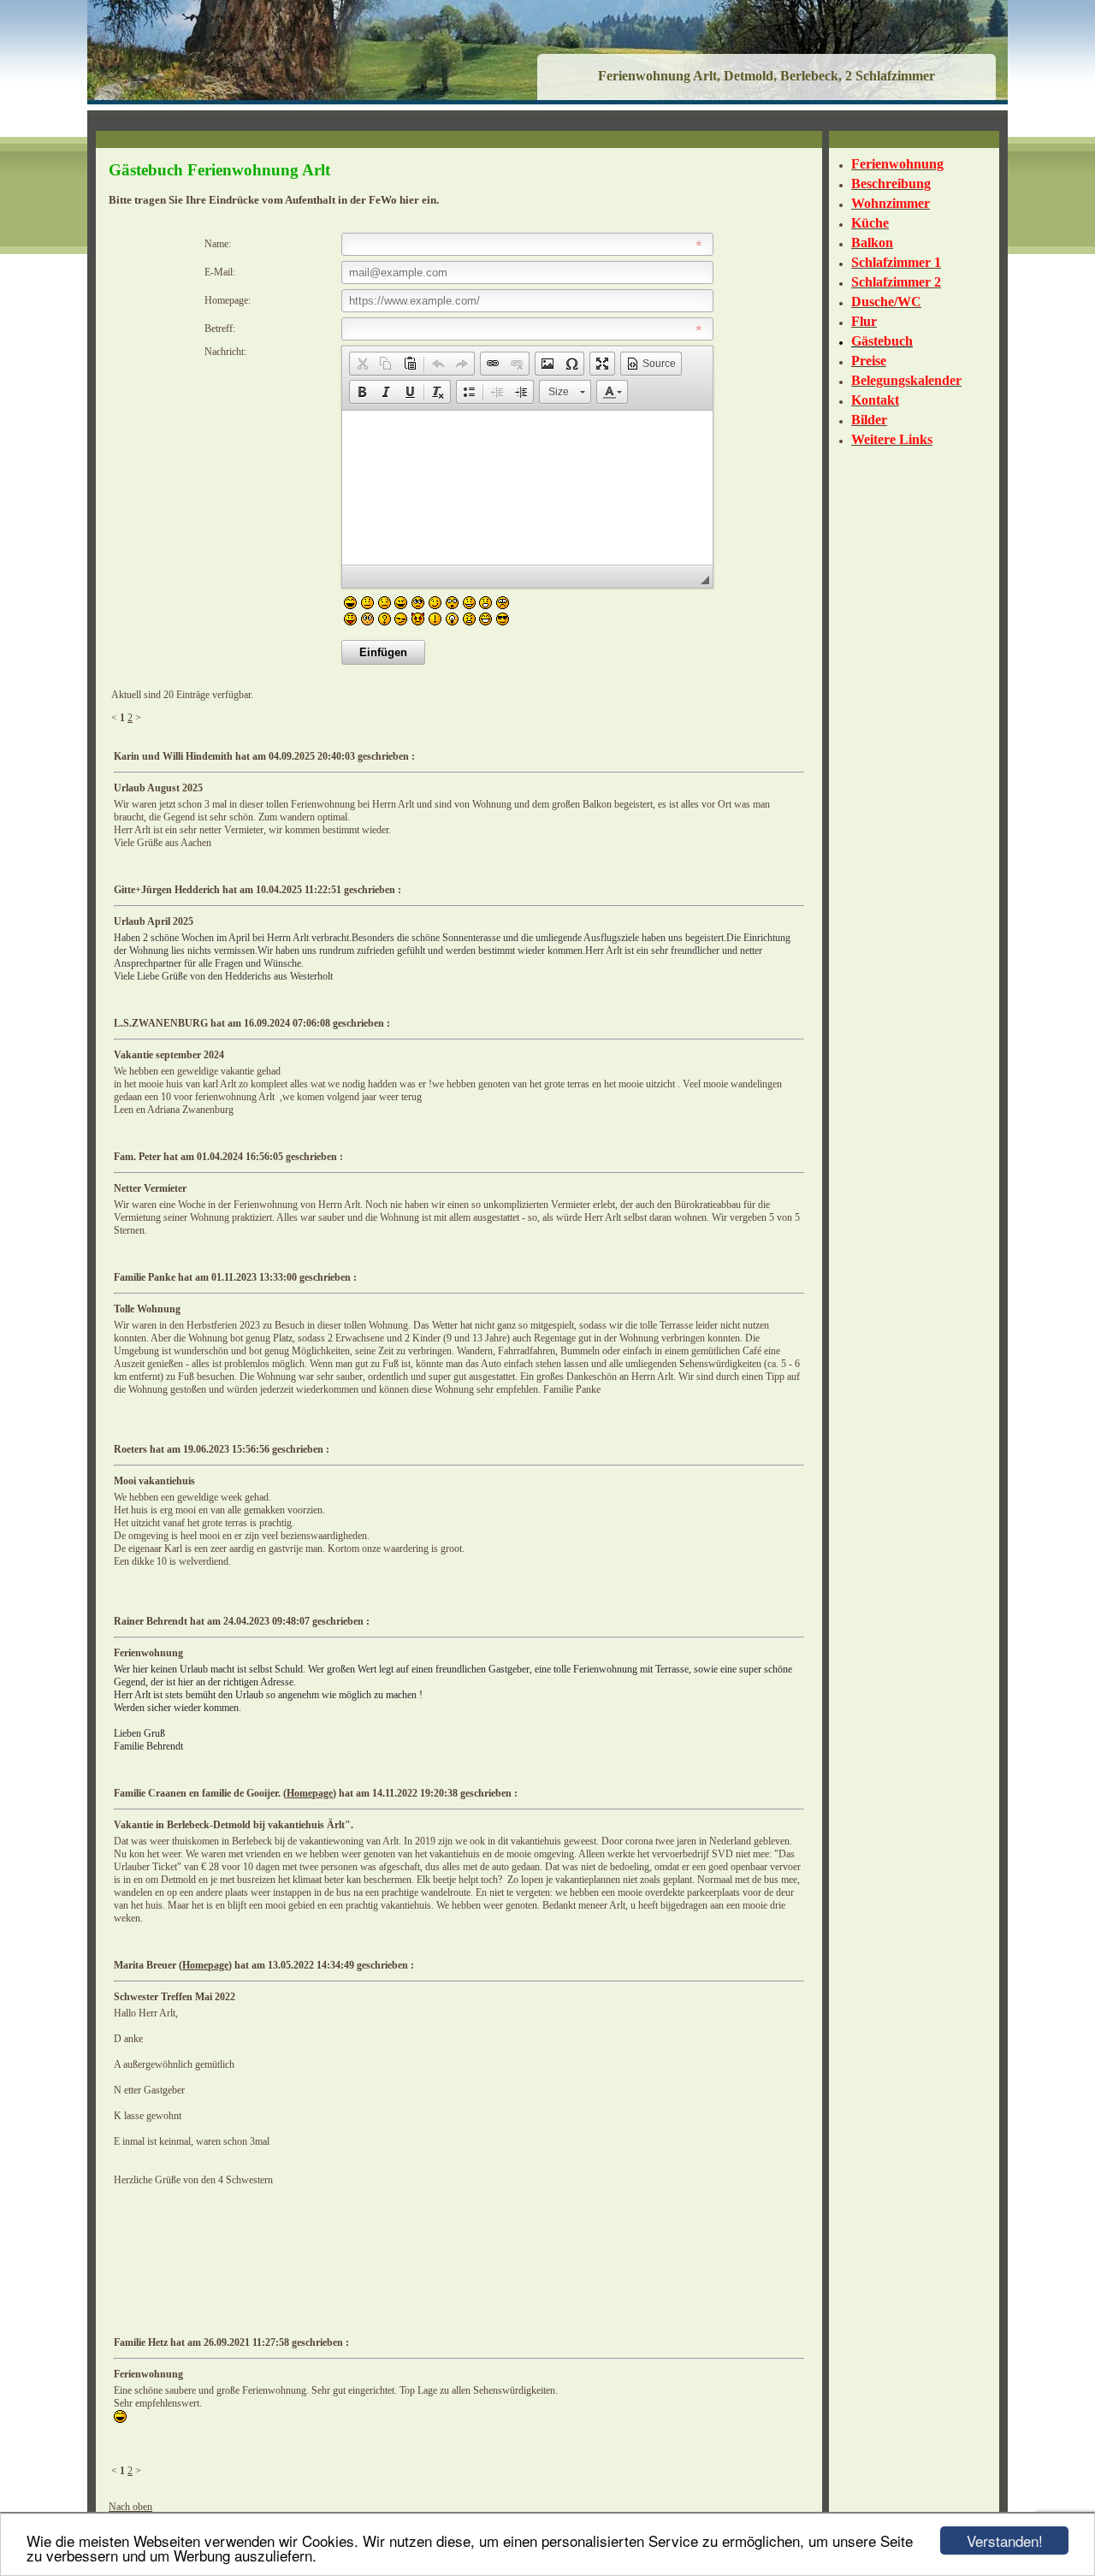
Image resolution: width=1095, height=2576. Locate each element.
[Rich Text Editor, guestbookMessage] (527, 488)
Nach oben (130, 2507)
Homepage (310, 1793)
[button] (362, 364)
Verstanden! (1005, 2540)
